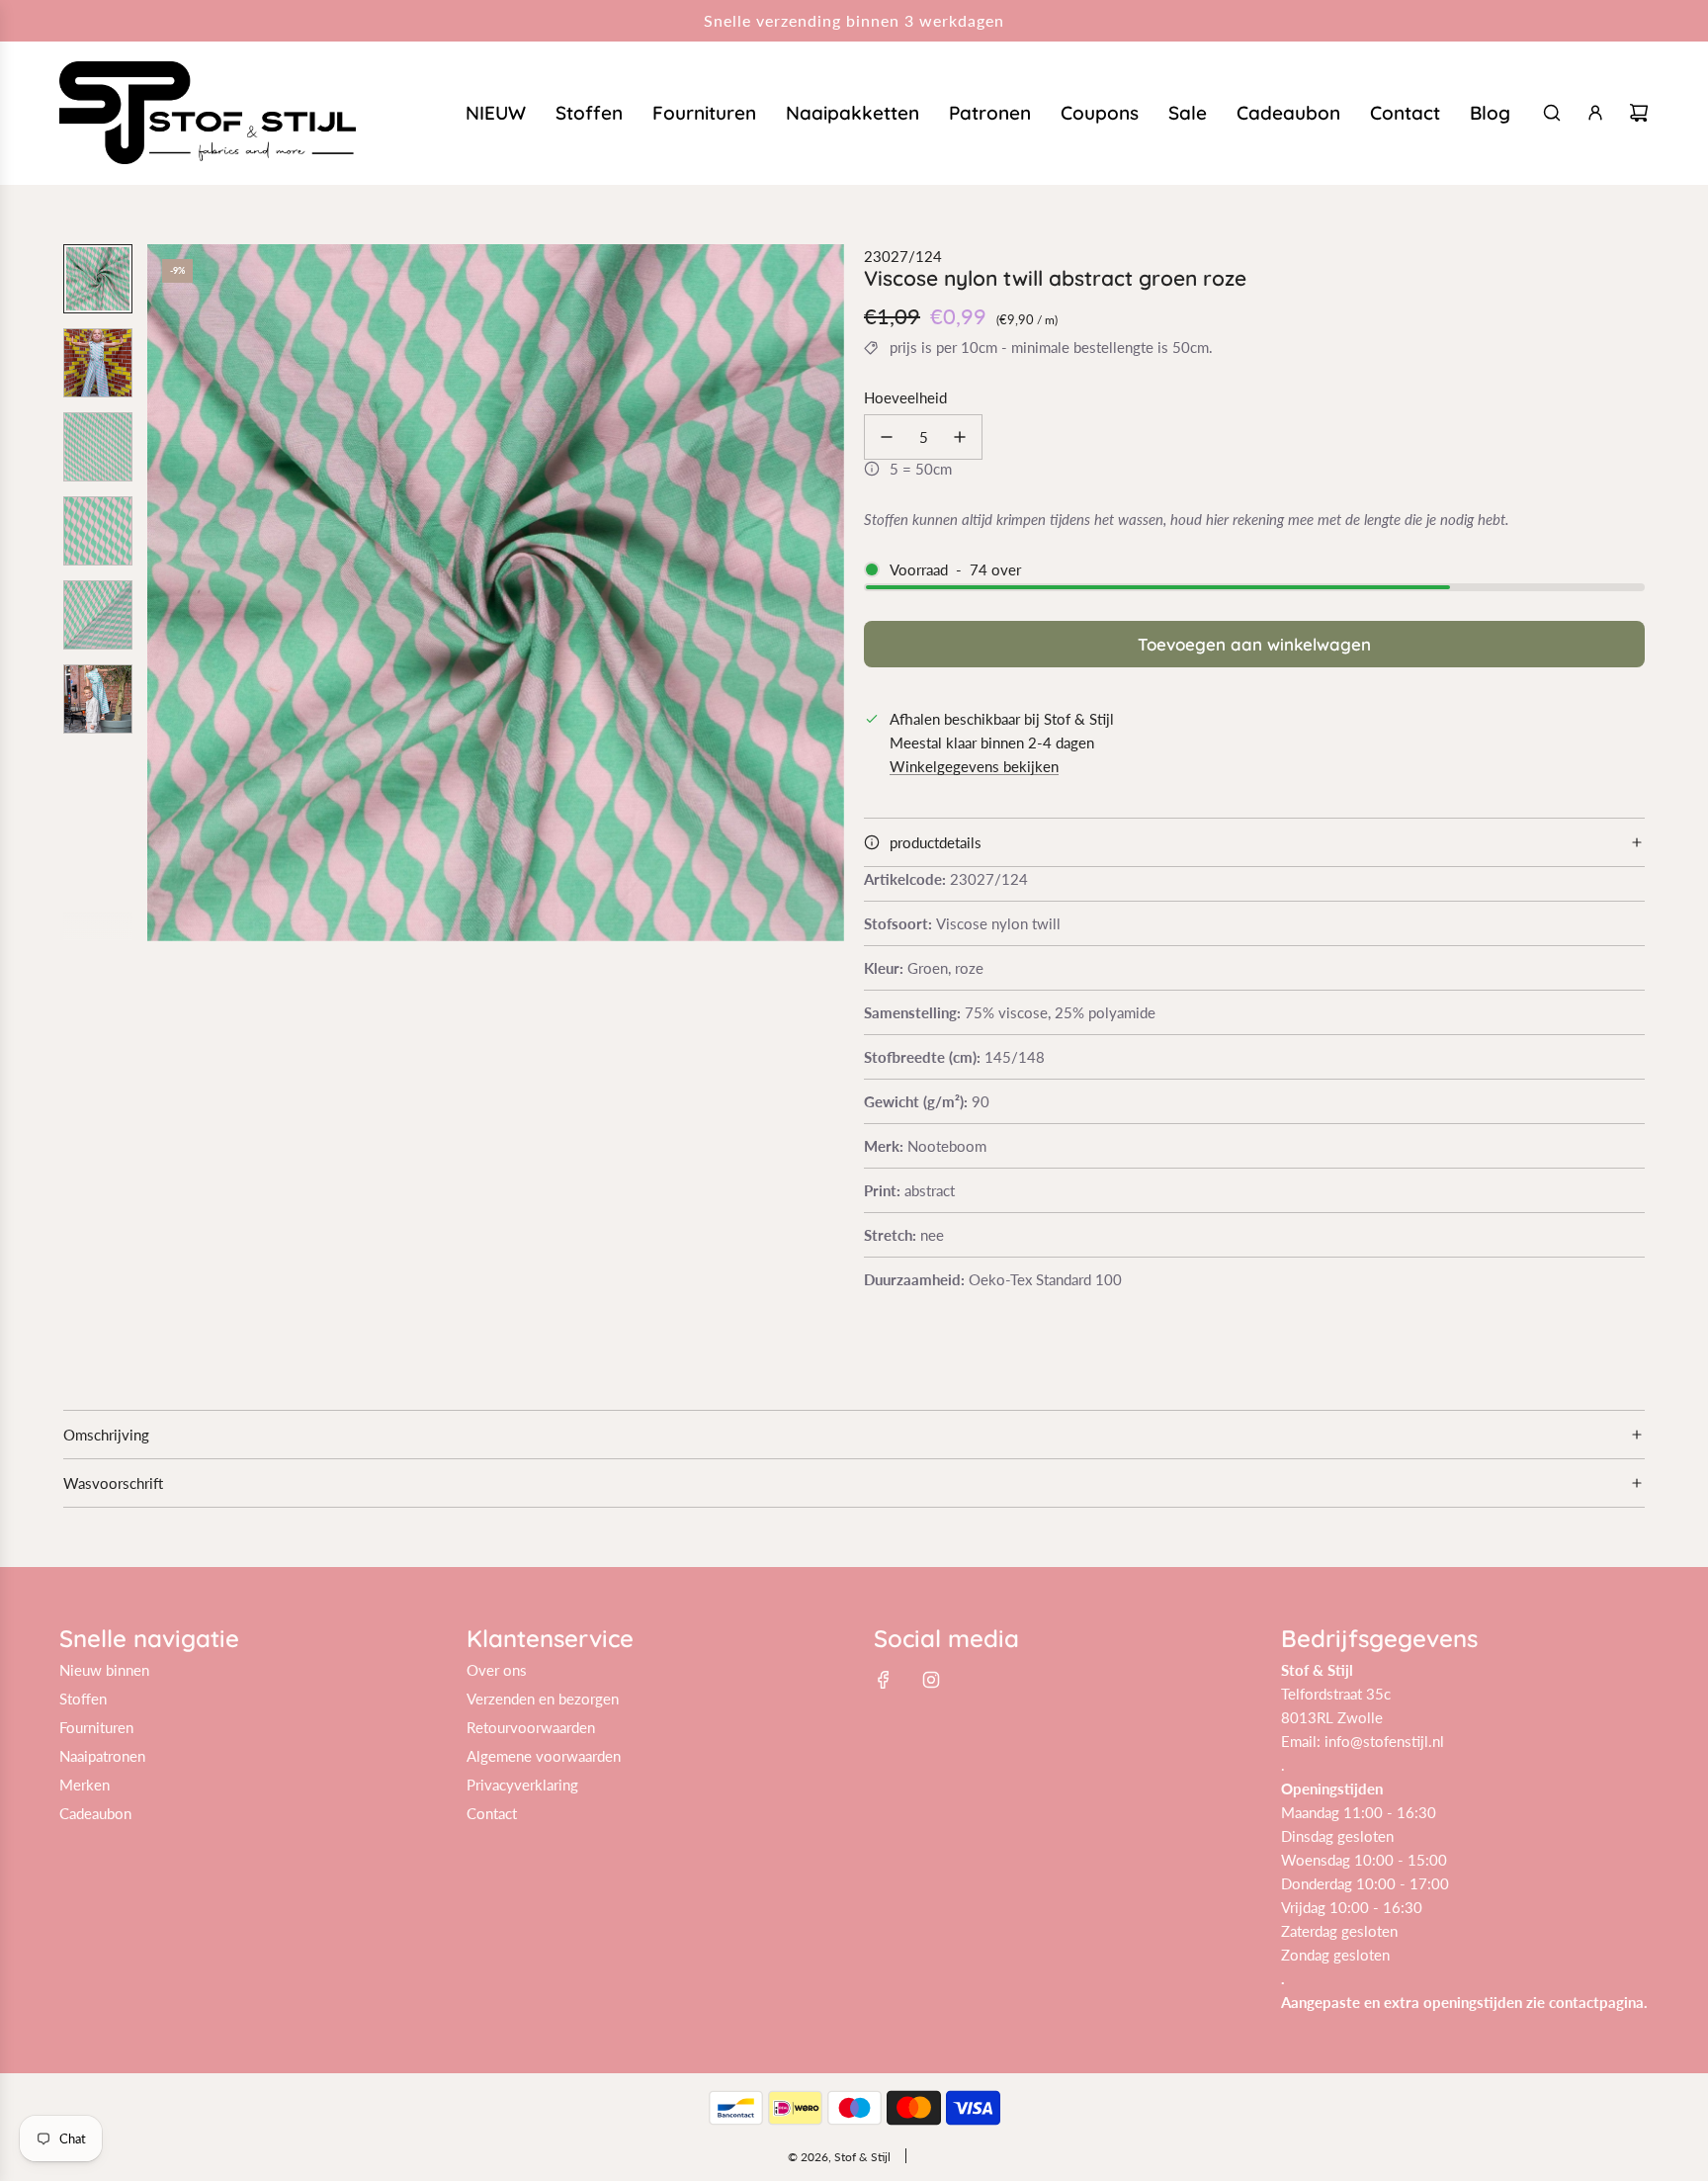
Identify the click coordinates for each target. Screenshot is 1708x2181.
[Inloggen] (1595, 113)
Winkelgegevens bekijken (974, 766)
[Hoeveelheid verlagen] (887, 437)
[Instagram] (931, 1680)
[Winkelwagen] (1639, 113)
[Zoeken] (1552, 113)
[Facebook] (884, 1680)
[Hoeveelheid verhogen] (960, 437)
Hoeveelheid (905, 397)
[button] (163, 592)
